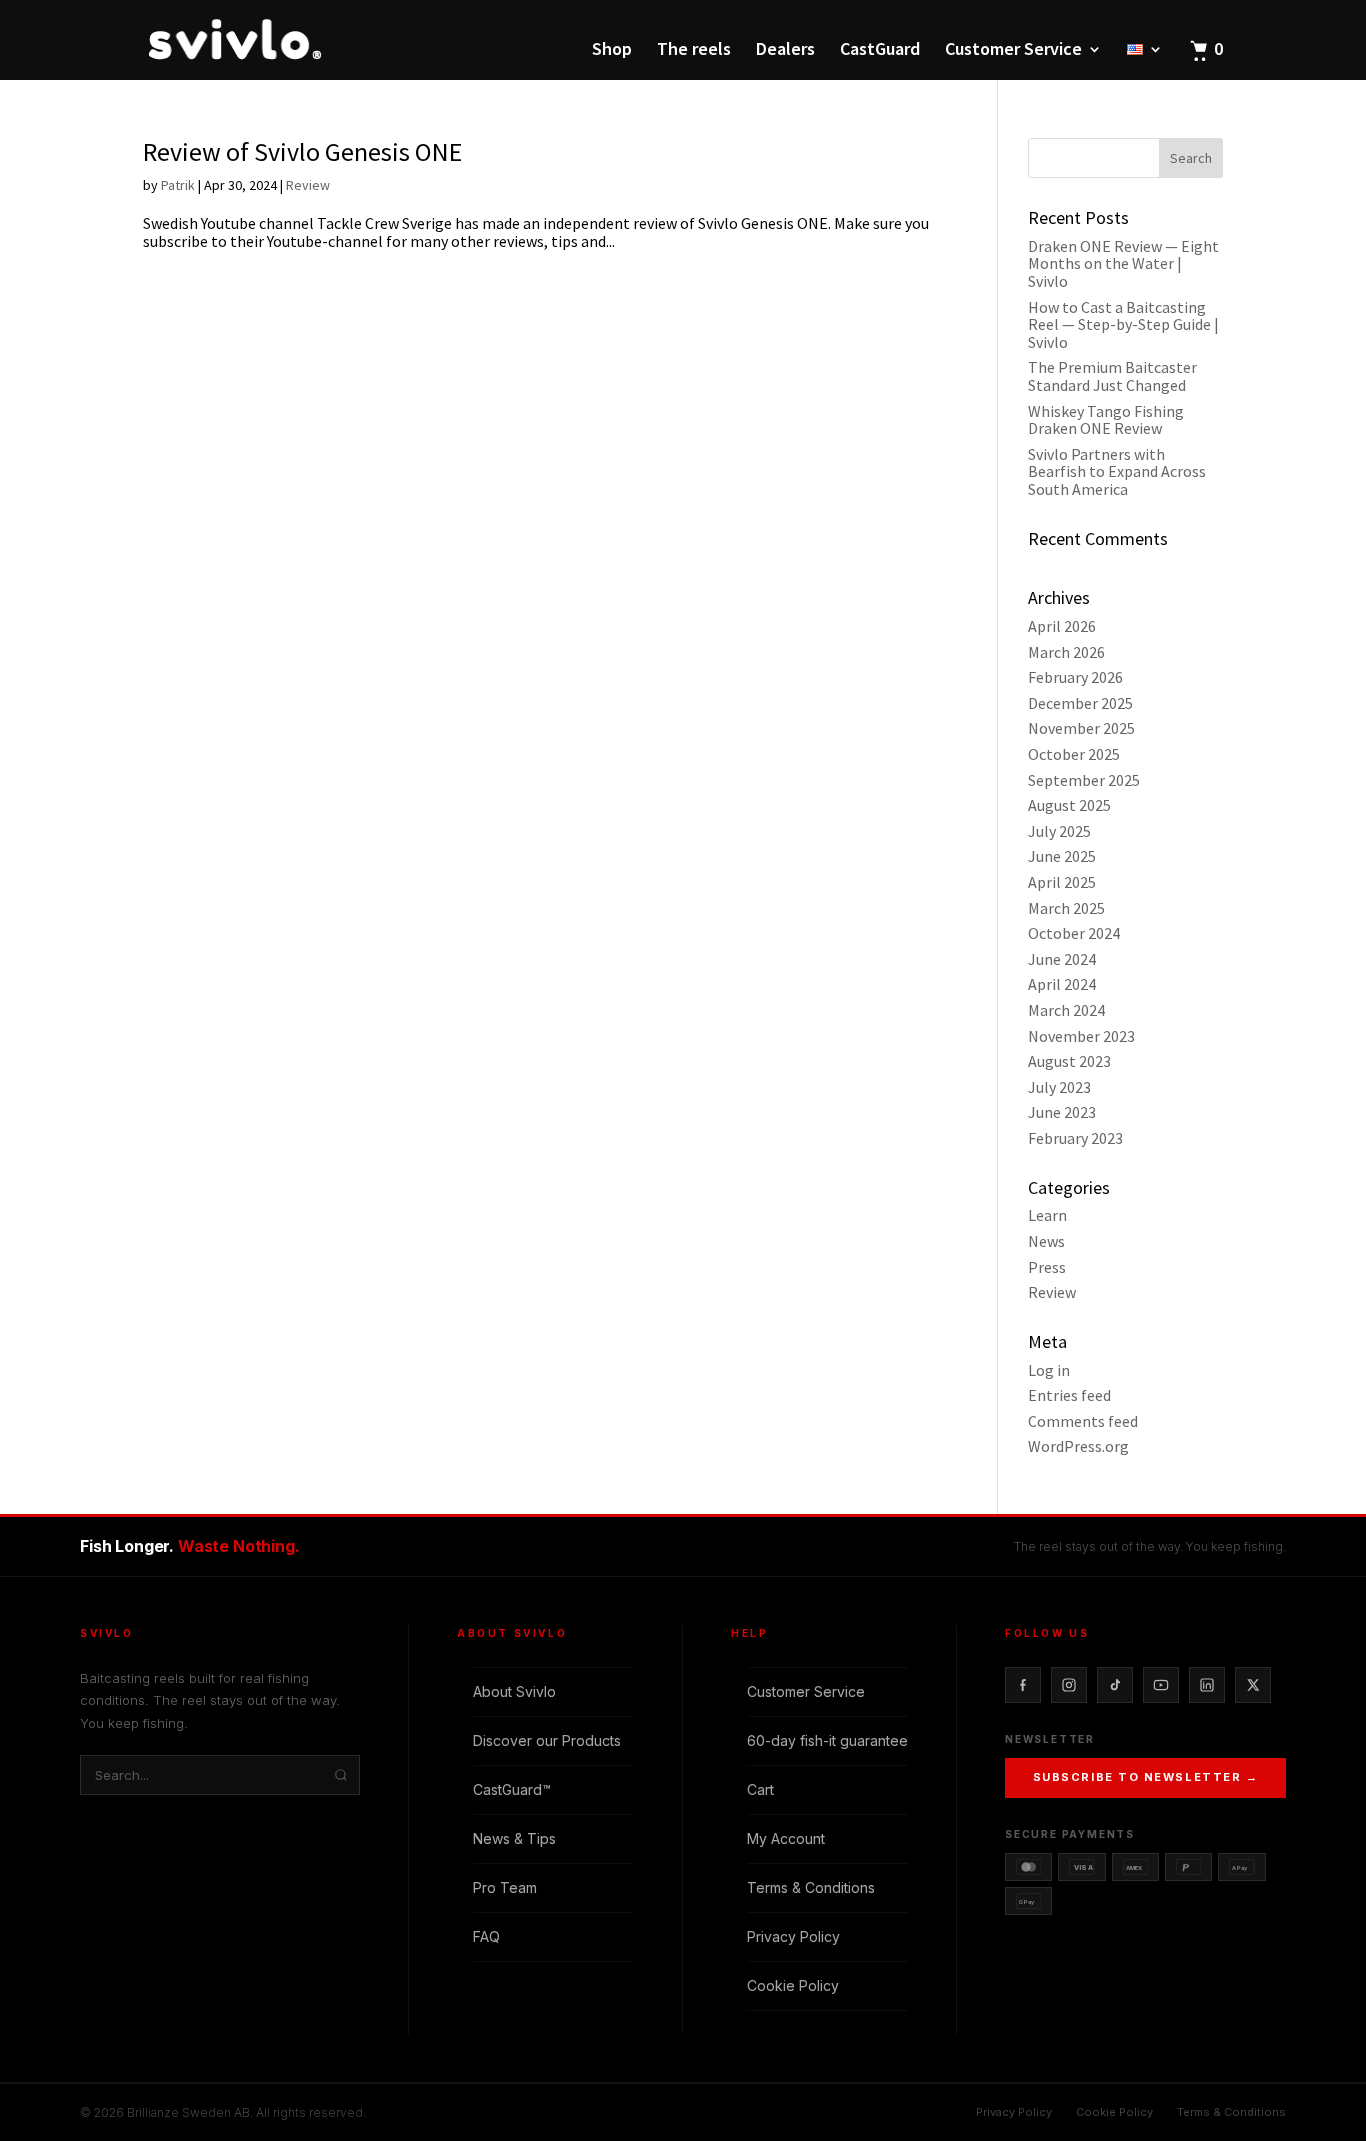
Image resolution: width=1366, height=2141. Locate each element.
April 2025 (1062, 882)
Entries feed (1069, 1395)
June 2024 (1062, 959)
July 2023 (1059, 1087)
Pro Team (505, 1887)
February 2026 (1075, 677)
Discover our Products (547, 1740)
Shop (612, 51)
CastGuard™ (512, 1789)
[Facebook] (1023, 1685)
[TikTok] (1115, 1685)
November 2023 (1081, 1036)
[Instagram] (1069, 1685)
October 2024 (1074, 933)
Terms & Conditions (811, 1887)
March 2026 (1066, 652)
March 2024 (1066, 1010)
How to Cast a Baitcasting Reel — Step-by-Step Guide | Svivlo (1123, 324)
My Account (786, 1838)
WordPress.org (1078, 1446)
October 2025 (1074, 754)
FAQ (486, 1936)
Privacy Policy (793, 1936)
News (1046, 1241)
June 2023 (1062, 1112)
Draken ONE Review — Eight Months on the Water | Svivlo (1123, 263)
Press (1047, 1267)
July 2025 (1059, 831)
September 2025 (1084, 780)
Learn (1047, 1215)
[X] (1253, 1685)
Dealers (785, 51)
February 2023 (1075, 1138)
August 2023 (1069, 1061)
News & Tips (514, 1838)
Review (308, 185)
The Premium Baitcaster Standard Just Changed (1112, 376)
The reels (694, 51)
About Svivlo (514, 1691)
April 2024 (1062, 984)
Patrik (178, 185)
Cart (760, 1789)
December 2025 (1080, 703)
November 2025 (1081, 728)
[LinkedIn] (1207, 1685)
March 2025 (1066, 908)
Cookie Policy (793, 1985)
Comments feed (1083, 1421)
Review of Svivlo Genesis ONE (302, 151)
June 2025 (1062, 856)
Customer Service (1013, 51)
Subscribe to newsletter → (1146, 1777)
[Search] (341, 1775)
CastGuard (880, 51)
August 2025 (1069, 805)
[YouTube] (1161, 1685)
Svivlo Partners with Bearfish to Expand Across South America (1117, 471)
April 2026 (1062, 626)
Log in (1049, 1370)
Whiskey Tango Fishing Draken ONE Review (1106, 420)
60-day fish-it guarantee (827, 1740)
